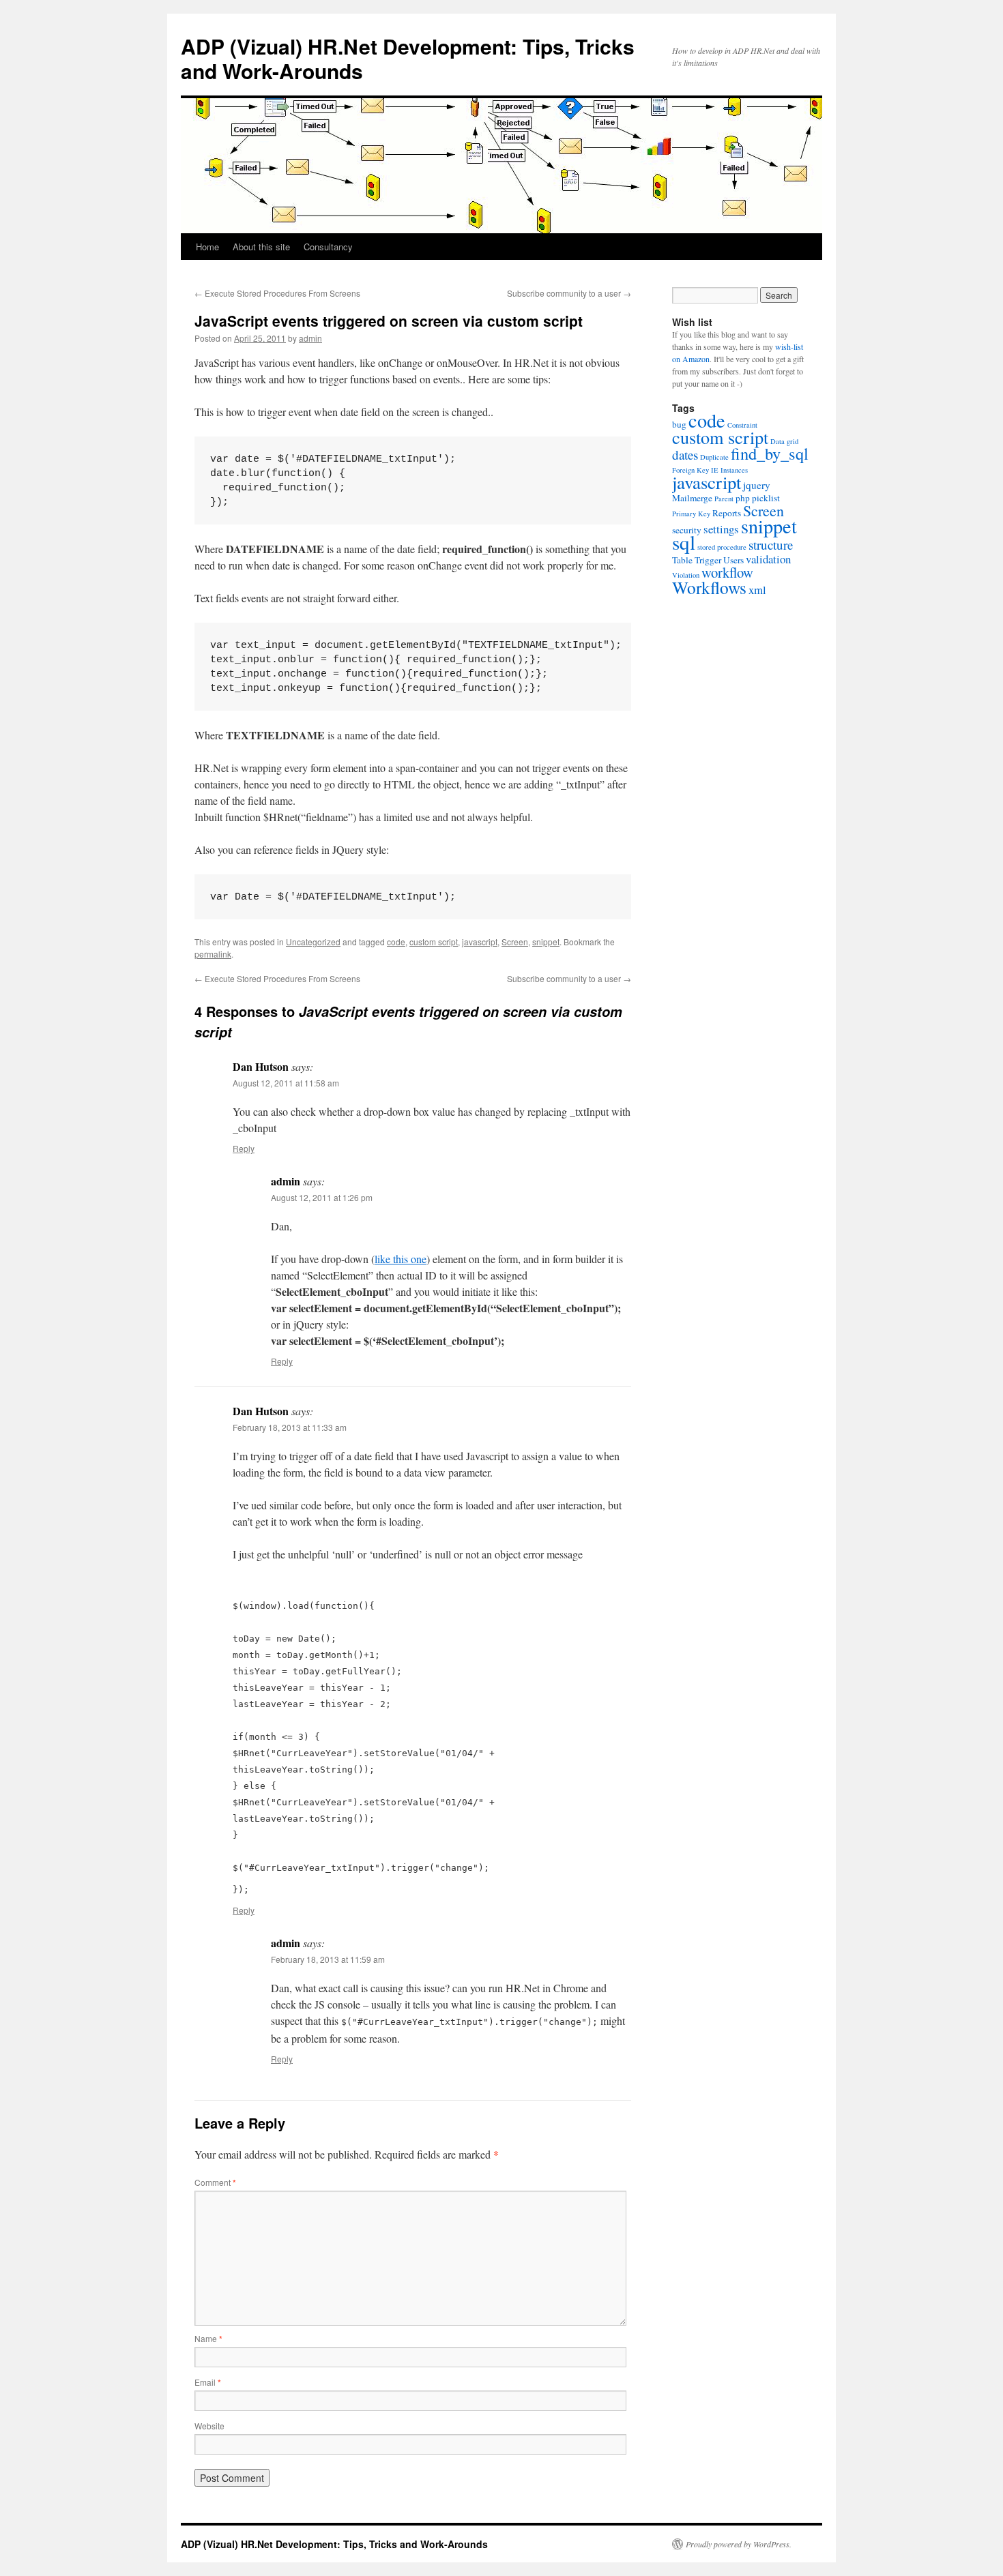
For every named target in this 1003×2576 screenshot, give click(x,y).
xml (757, 590)
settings (721, 529)
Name (208, 2338)
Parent (724, 499)
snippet (546, 942)
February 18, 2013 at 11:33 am (290, 1427)
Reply (244, 1148)
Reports (727, 513)
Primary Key (691, 514)
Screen (515, 942)
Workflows (709, 587)
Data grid (784, 441)
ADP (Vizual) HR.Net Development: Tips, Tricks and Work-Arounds (408, 58)
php (743, 498)
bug (679, 424)
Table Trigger (697, 560)
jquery (757, 485)
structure (771, 545)
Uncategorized (313, 942)
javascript (480, 942)
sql (684, 542)
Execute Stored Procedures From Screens (277, 293)
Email (208, 2382)
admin (310, 338)
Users (733, 560)
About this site (261, 247)
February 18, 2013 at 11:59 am (328, 1959)
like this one (401, 1259)
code (396, 942)
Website (209, 2426)
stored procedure (722, 547)
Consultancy (328, 247)
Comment (215, 2182)
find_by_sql (770, 453)
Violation (686, 575)
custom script (434, 942)
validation (768, 559)
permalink (213, 954)
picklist (766, 498)
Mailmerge (692, 498)
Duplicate (714, 457)
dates (685, 455)
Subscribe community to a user (569, 293)
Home (207, 247)
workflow (727, 572)
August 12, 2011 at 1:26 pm (322, 1197)
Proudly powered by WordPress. (739, 2544)
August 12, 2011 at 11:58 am (286, 1083)
